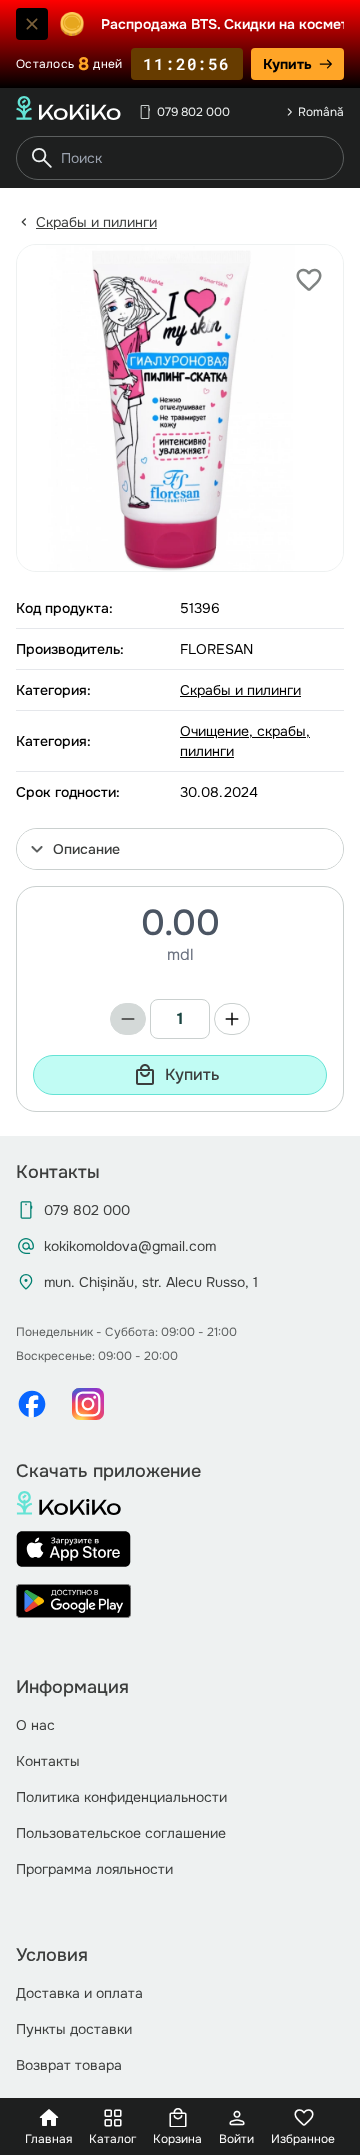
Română (321, 112)
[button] (180, 849)
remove (128, 1019)
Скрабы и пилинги (96, 222)
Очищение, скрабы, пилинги (245, 741)
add (232, 1019)
